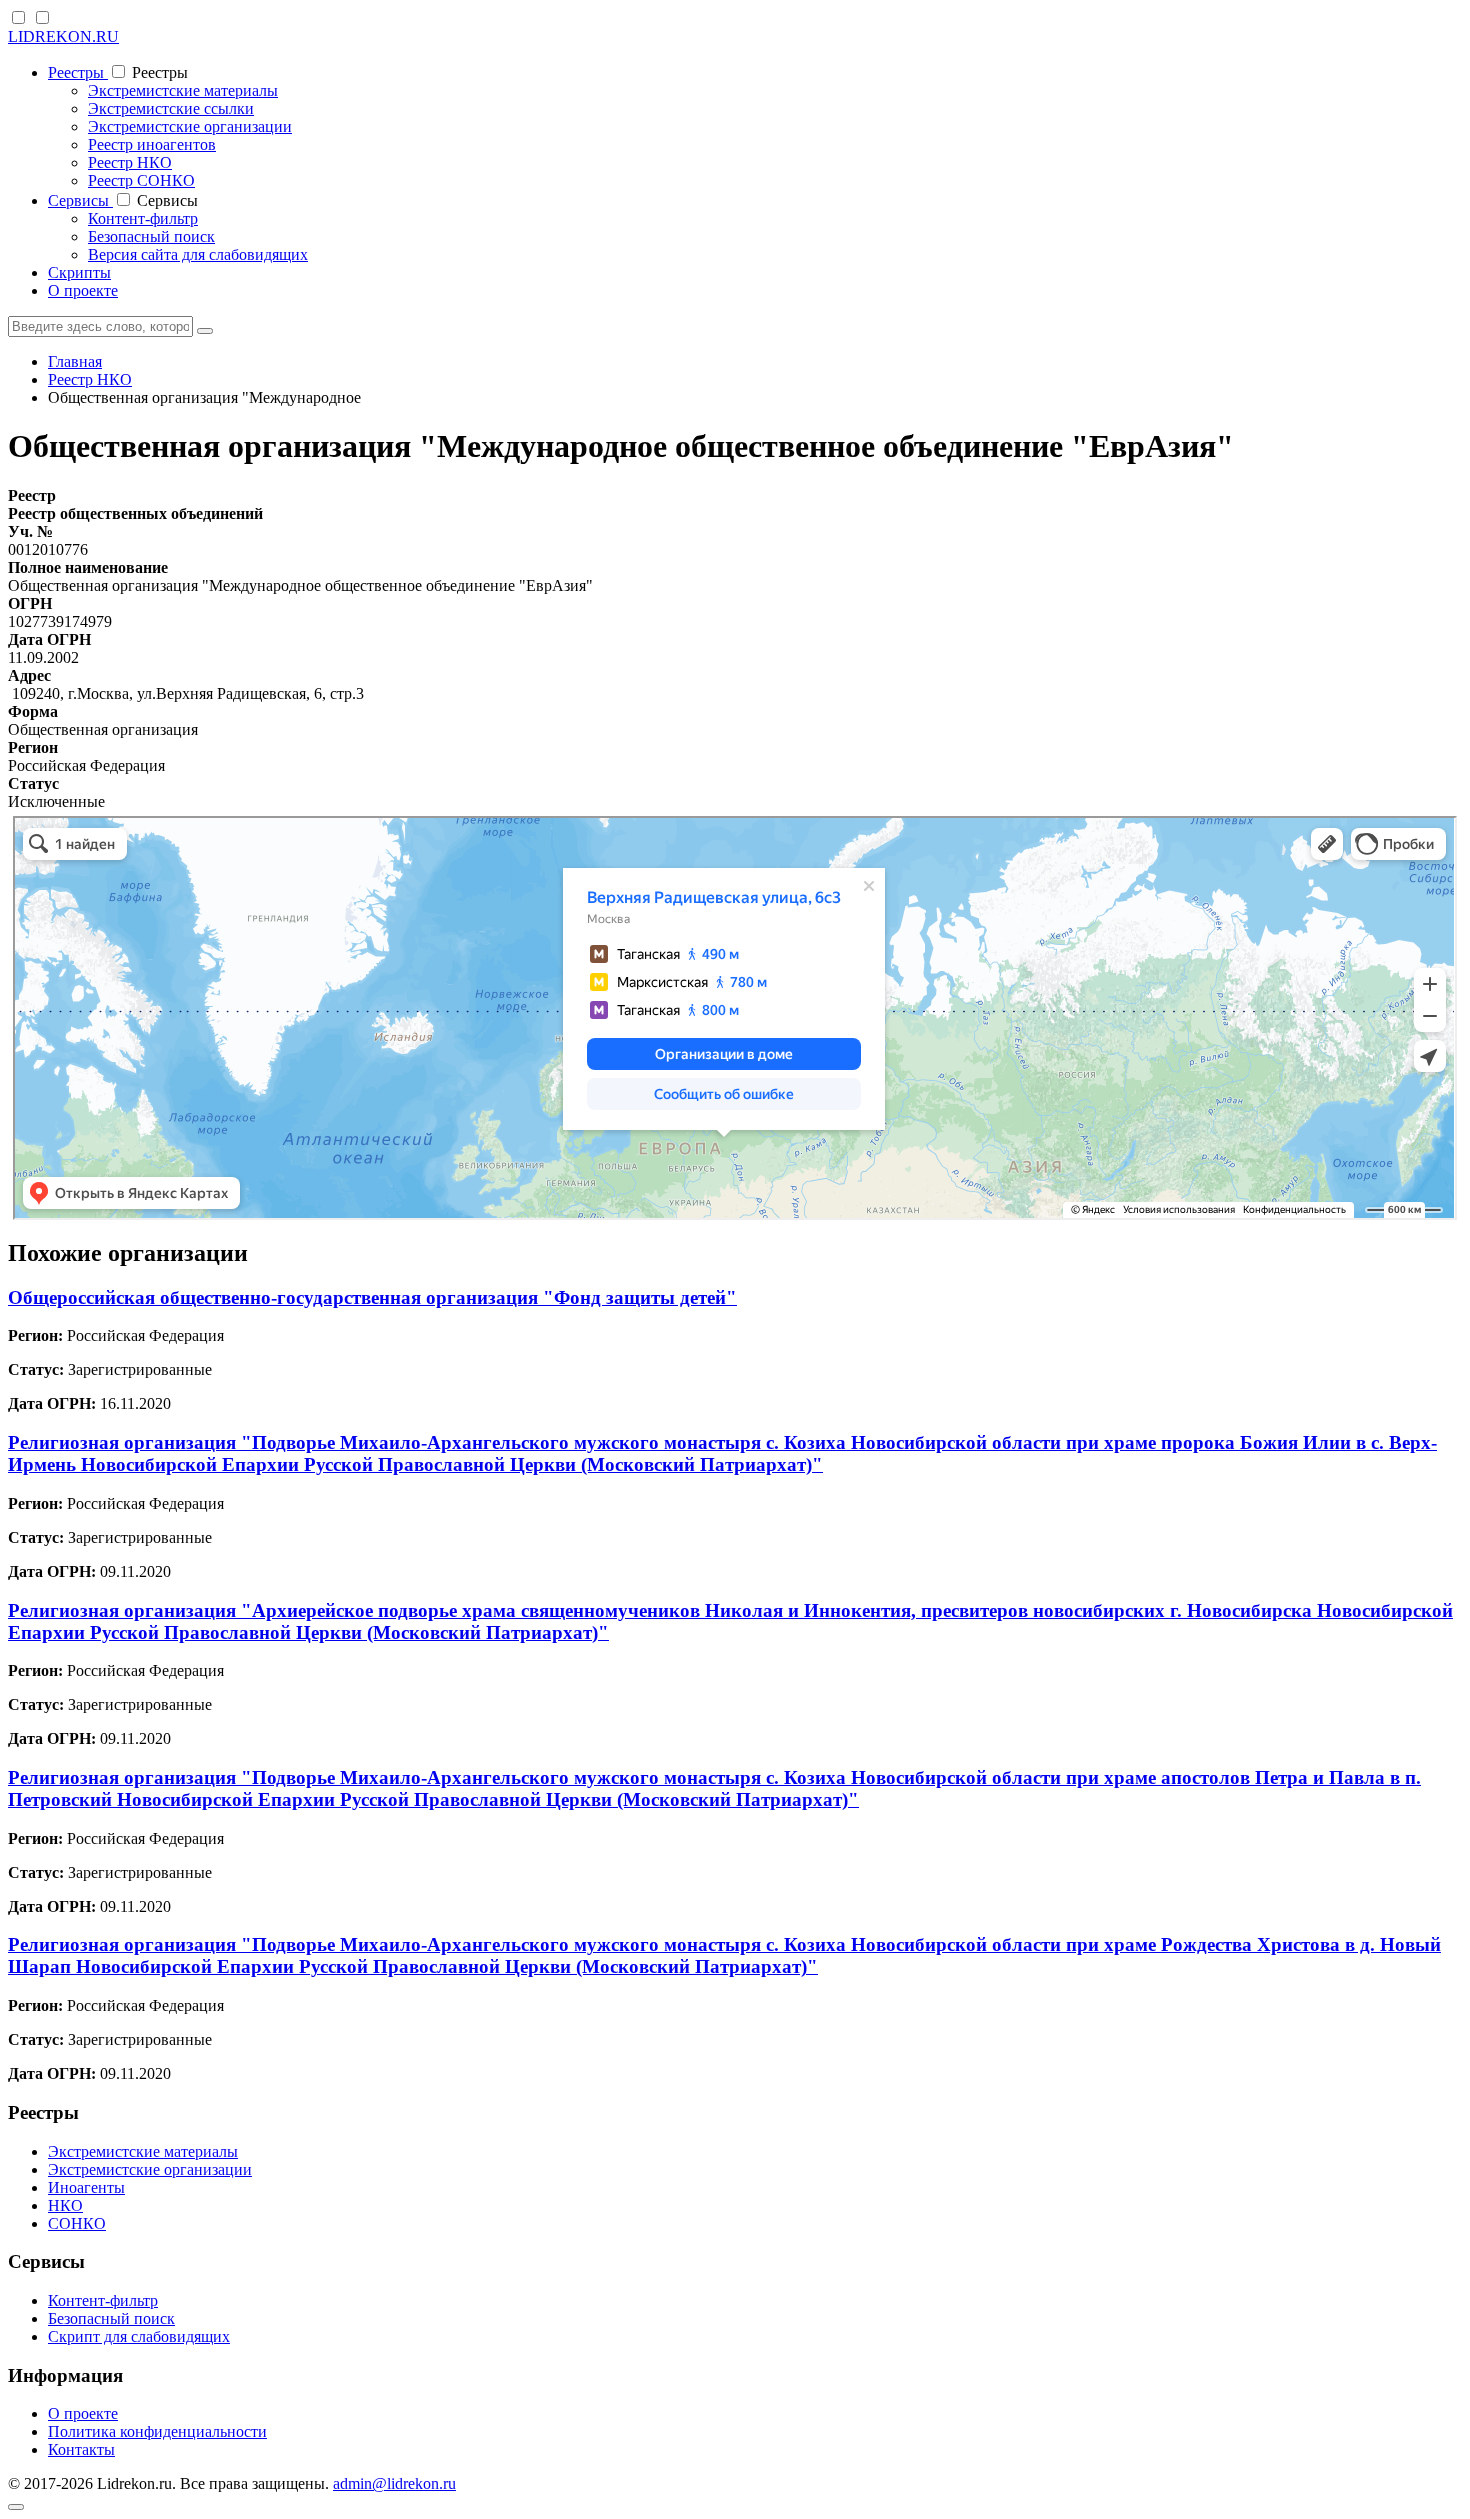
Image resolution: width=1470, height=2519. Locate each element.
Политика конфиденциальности (157, 2431)
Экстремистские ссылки (171, 108)
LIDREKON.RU (63, 36)
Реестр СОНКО (141, 180)
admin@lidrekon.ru (394, 2483)
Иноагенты (86, 2187)
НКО (65, 2205)
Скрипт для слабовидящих (139, 2336)
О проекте (83, 290)
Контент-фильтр (143, 218)
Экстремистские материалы (183, 90)
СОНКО (77, 2223)
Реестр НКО (130, 162)
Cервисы (80, 200)
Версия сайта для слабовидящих (198, 254)
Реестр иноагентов (152, 144)
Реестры (78, 72)
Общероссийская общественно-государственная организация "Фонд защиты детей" (372, 1297)
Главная (75, 361)
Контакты (81, 2449)
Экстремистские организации (190, 126)
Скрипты (79, 272)
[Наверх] (16, 2507)
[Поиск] (205, 331)
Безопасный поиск (151, 236)
